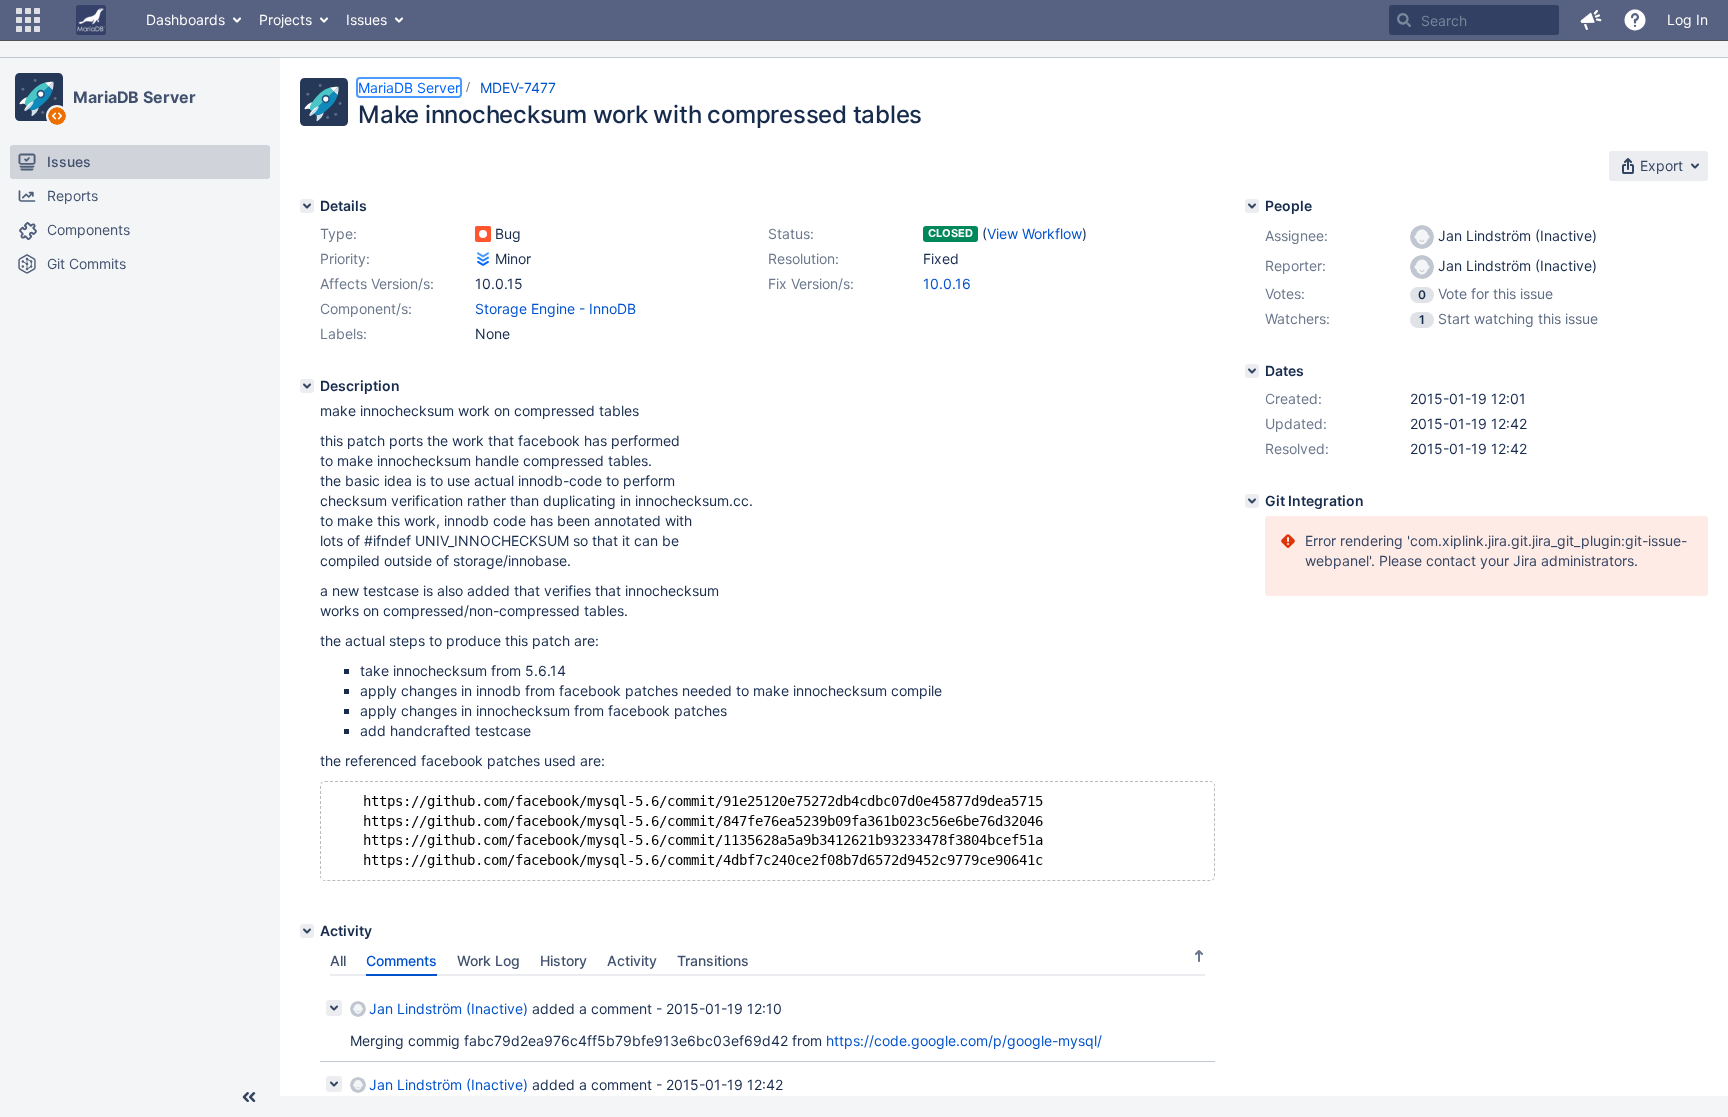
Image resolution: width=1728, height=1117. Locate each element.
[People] (1252, 206)
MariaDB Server (134, 97)
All (338, 960)
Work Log (488, 960)
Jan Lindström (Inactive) (448, 1008)
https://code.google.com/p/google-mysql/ (964, 1040)
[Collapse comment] (334, 1008)
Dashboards (185, 19)
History (563, 960)
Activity (632, 960)
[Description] (307, 386)
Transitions (713, 960)
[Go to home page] (91, 20)
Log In (1687, 19)
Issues (366, 19)
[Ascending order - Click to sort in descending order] (1199, 956)
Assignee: (1296, 235)
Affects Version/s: (377, 283)
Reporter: (1295, 265)
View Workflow (1034, 233)
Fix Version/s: (811, 283)
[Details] (307, 206)
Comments (401, 960)
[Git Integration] (1252, 501)
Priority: (345, 258)
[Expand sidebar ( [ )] (249, 1097)
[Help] (1635, 20)
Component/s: (366, 308)
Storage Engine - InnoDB (555, 308)
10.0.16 (947, 283)
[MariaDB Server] (39, 97)
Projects (285, 19)
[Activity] (307, 931)
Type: (338, 233)
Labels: (343, 333)
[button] (28, 20)
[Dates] (1252, 371)
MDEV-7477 (518, 87)
